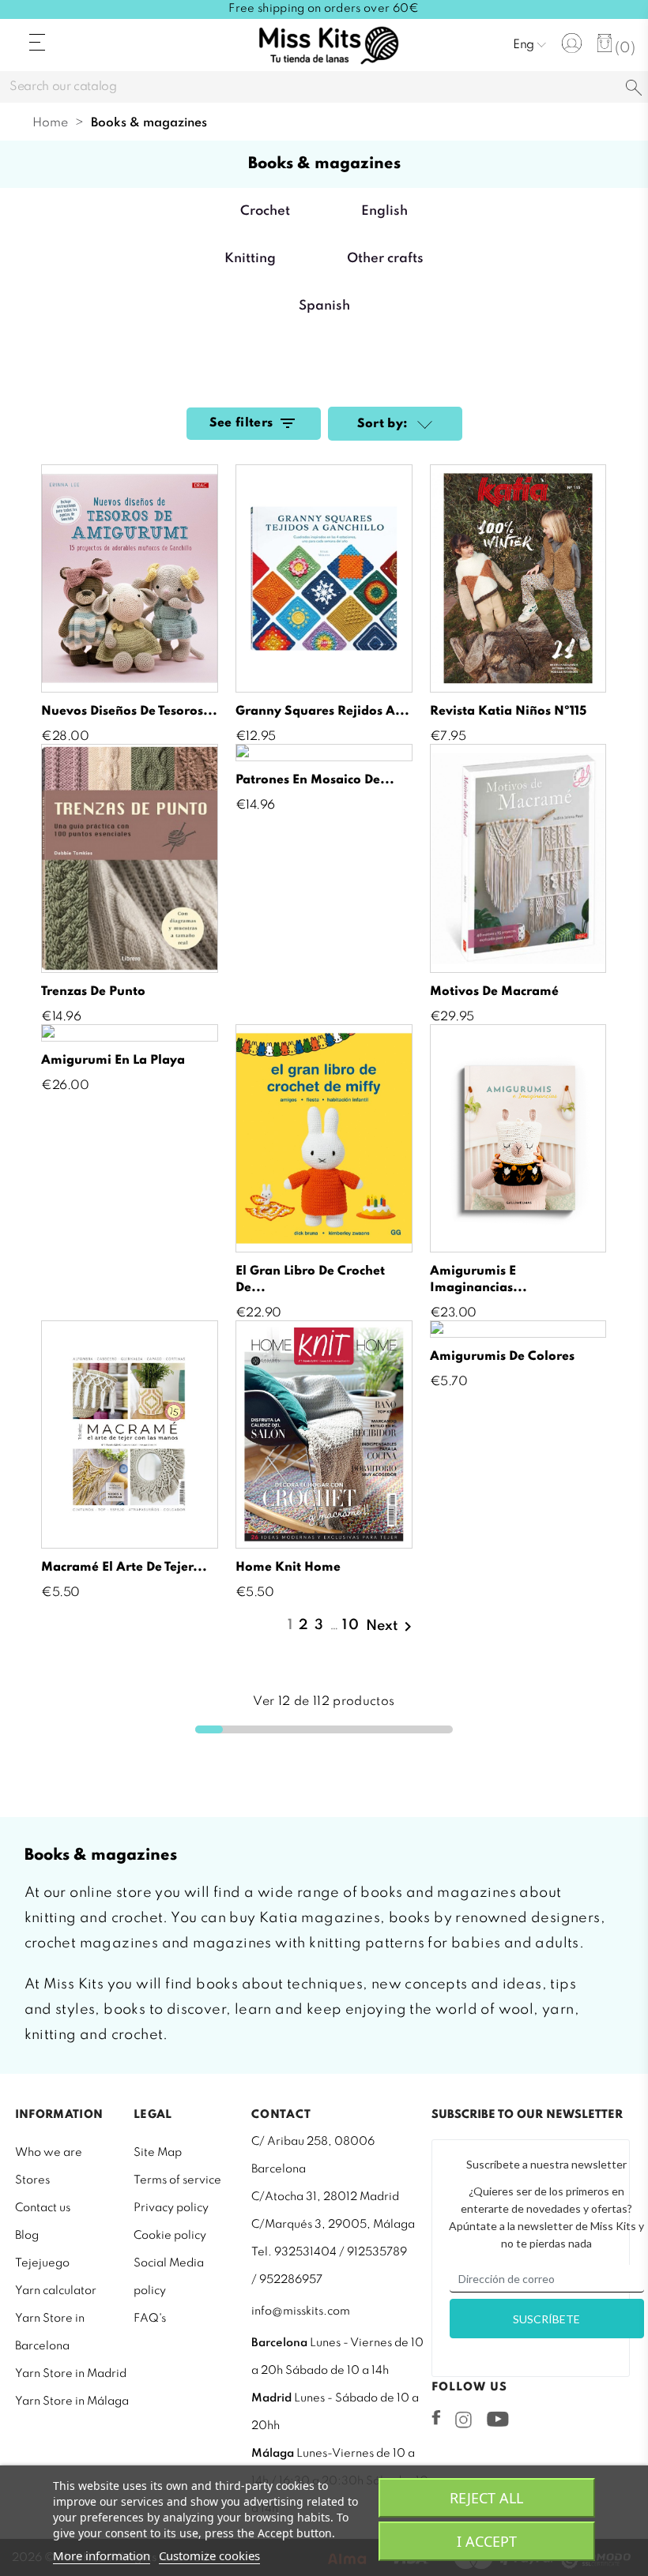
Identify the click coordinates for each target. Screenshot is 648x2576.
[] (634, 89)
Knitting (250, 259)
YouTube (497, 2419)
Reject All (486, 2498)
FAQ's (150, 2319)
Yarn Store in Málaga (72, 2401)
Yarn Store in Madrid (71, 2374)
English (384, 211)
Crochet (265, 211)
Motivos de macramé (494, 992)
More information (102, 2555)
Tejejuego (42, 2263)
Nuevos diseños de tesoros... (129, 712)
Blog (27, 2236)
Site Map (158, 2153)
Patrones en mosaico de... (315, 780)
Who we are (49, 2153)
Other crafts (385, 259)
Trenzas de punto (93, 992)
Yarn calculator (56, 2291)
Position (423, 426)
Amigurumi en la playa (113, 1061)
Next (392, 1627)
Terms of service (177, 2180)
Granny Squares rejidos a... (322, 712)
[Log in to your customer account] (572, 43)
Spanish (324, 306)
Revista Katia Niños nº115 (508, 712)
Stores (32, 2180)
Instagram (463, 2420)
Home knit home (288, 1568)
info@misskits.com (301, 2311)
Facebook (436, 2417)
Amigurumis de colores (502, 1357)
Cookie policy (170, 2236)
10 (351, 1625)
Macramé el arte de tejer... (124, 1568)
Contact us (43, 2208)
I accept (487, 2541)
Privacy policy (171, 2208)
